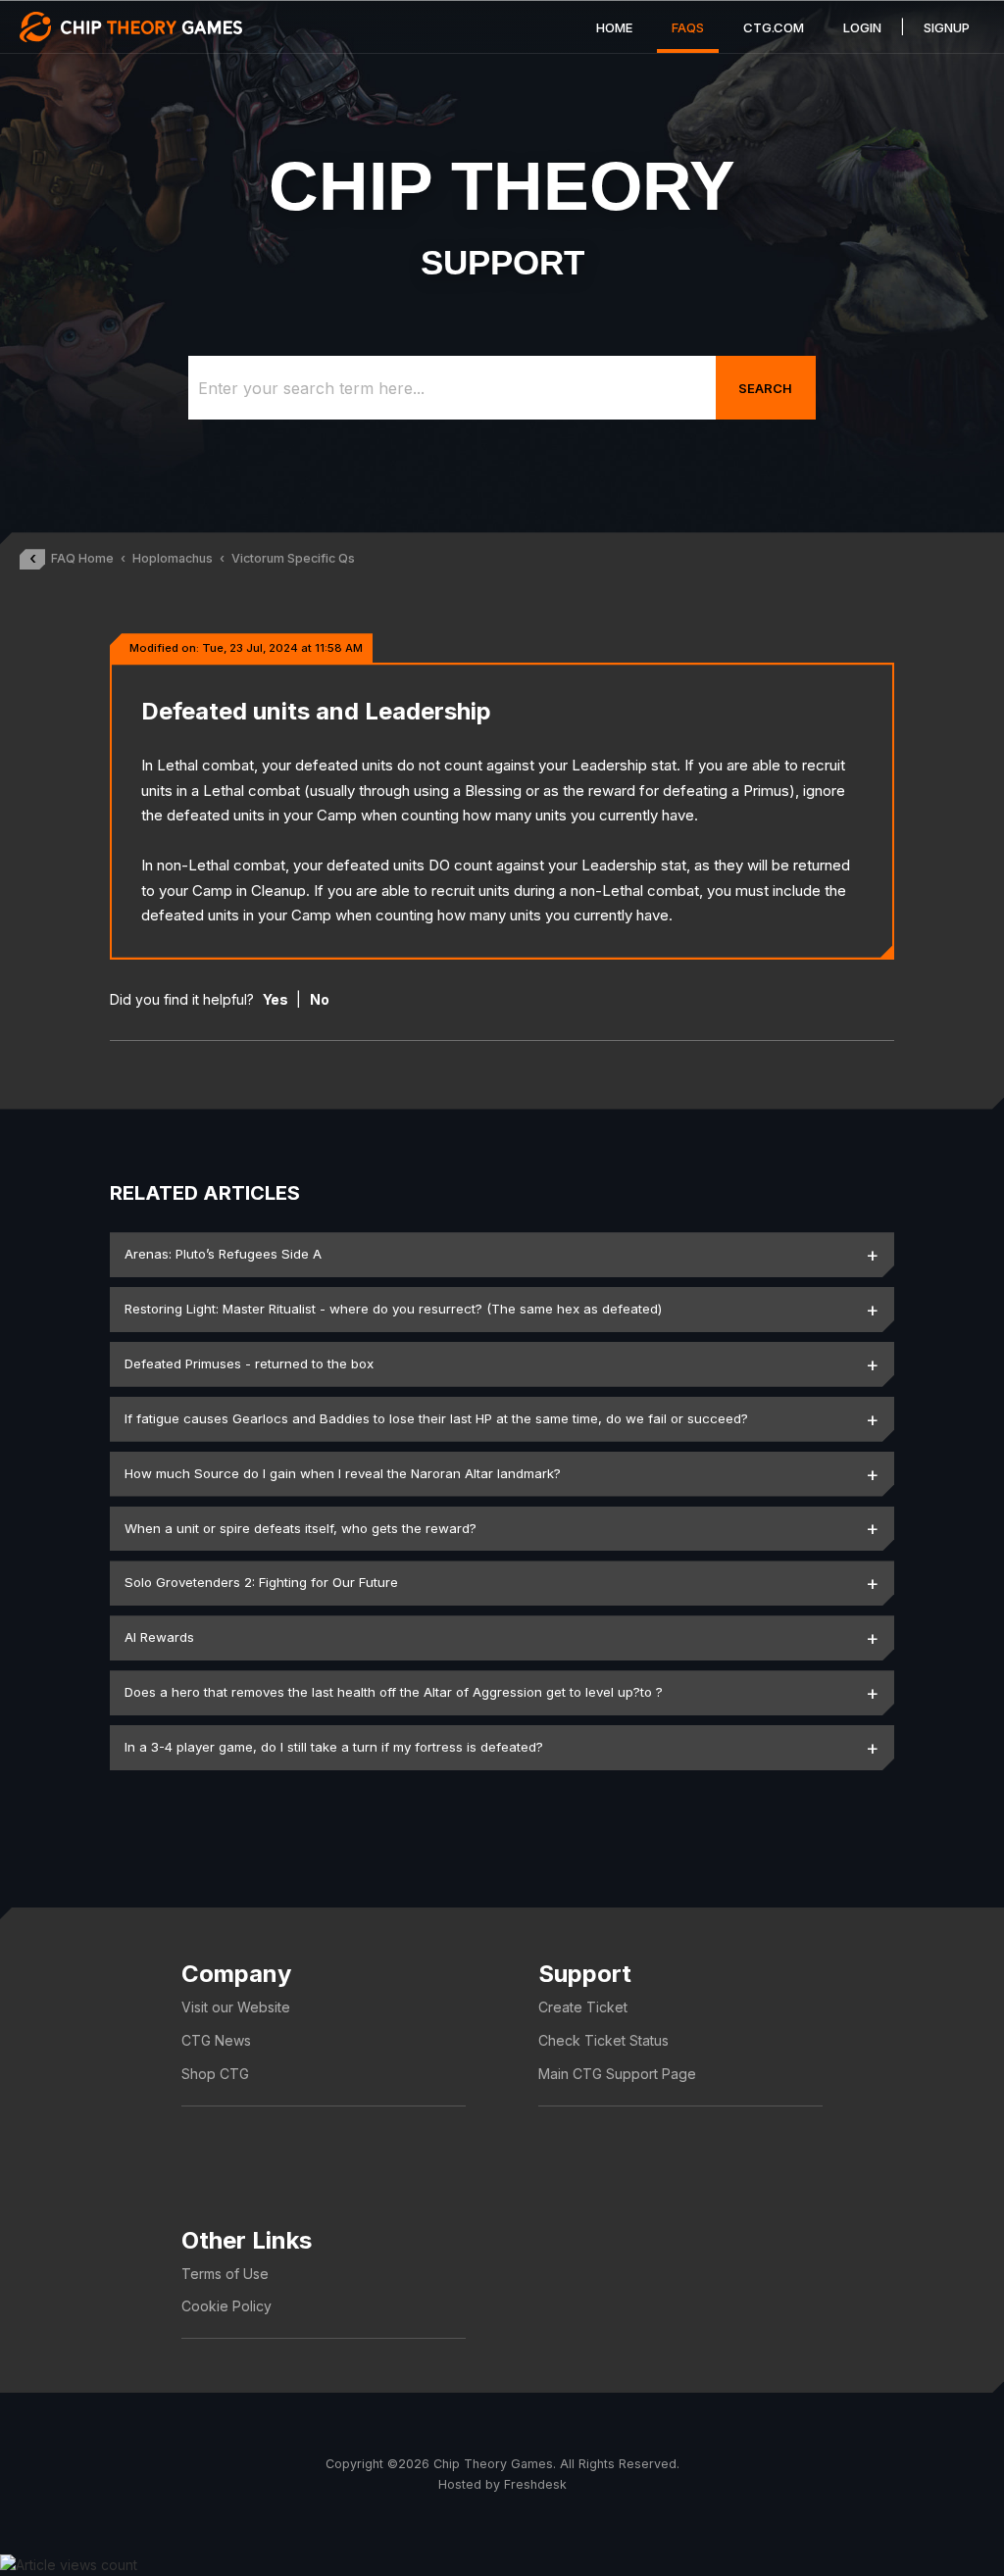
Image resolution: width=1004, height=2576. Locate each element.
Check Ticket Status (603, 2040)
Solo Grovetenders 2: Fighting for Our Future (261, 1582)
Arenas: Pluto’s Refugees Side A (223, 1254)
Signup (947, 27)
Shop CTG (215, 2074)
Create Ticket (583, 2007)
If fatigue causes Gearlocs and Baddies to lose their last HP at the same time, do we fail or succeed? (436, 1418)
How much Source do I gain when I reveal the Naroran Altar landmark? (343, 1473)
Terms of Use (225, 2274)
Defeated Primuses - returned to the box (249, 1363)
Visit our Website (236, 2007)
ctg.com (774, 27)
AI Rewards (159, 1637)
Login (862, 27)
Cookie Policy (226, 2306)
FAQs (688, 27)
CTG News (216, 2040)
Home (614, 27)
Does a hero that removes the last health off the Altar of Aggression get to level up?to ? (394, 1692)
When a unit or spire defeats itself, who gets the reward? (301, 1528)
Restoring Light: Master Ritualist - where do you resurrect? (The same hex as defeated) (393, 1309)
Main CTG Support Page (617, 2074)
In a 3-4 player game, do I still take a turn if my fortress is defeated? (334, 1747)
